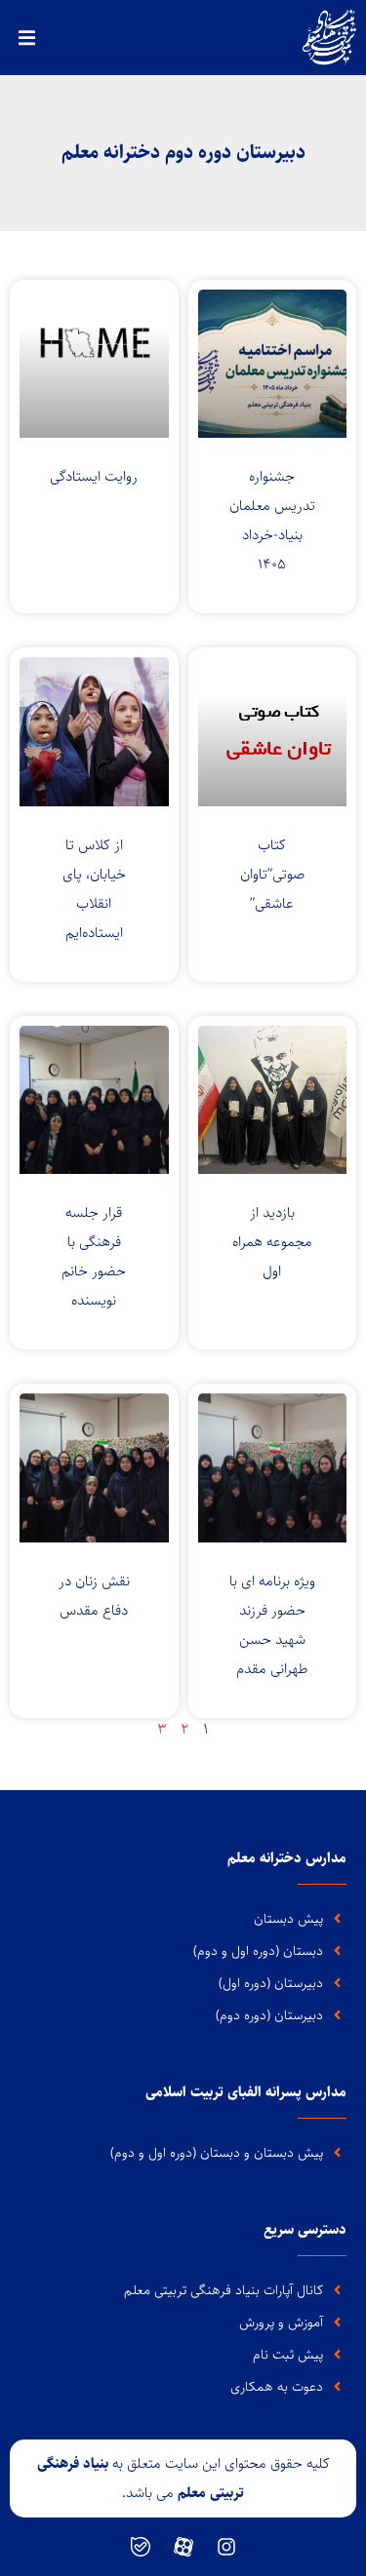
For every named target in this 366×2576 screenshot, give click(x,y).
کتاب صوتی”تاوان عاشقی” (272, 874)
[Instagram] (226, 2547)
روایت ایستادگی (94, 476)
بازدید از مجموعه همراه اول (272, 1242)
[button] (27, 38)
